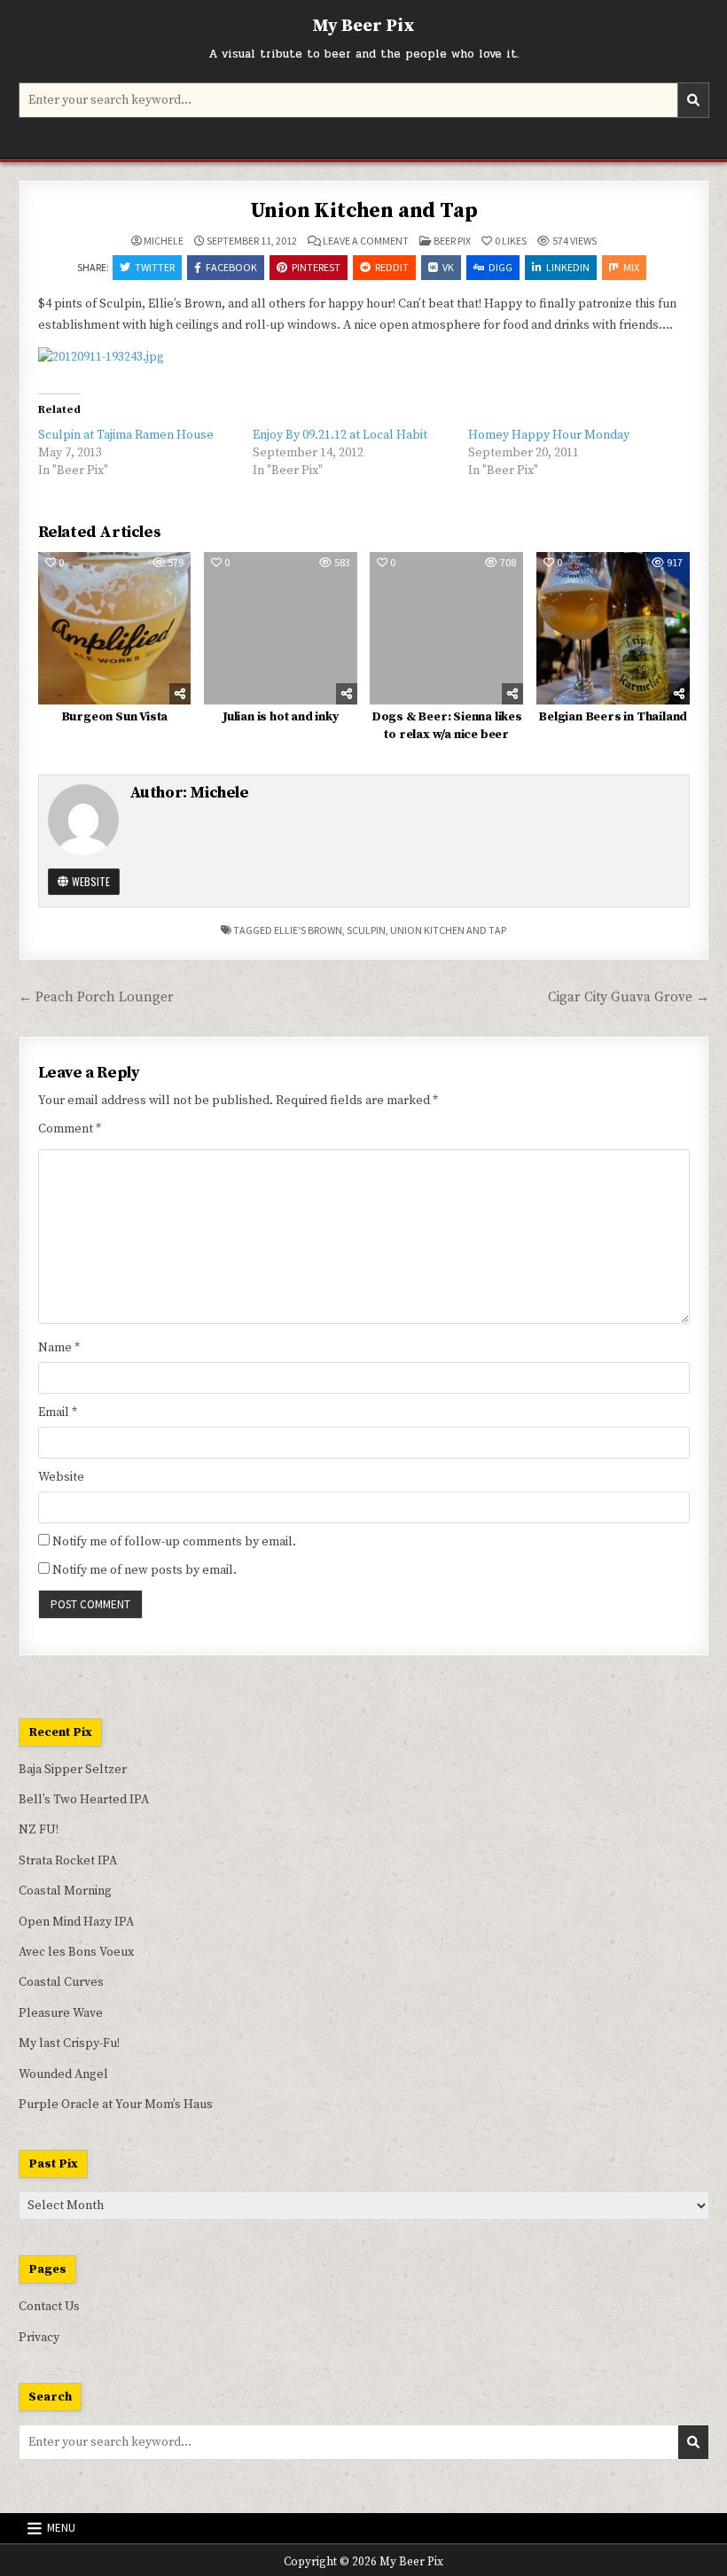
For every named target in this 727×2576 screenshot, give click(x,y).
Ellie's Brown (308, 930)
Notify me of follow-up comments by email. (174, 1542)
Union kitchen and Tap (448, 930)
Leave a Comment (366, 241)
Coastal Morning (65, 1891)
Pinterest (316, 267)
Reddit (392, 267)
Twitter (155, 267)
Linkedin (568, 267)
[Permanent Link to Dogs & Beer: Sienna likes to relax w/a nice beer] (446, 629)
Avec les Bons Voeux (76, 1952)
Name (59, 1348)
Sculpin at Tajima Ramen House (126, 435)
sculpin (366, 930)
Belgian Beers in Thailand (613, 717)
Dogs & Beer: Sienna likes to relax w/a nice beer (447, 726)
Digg (500, 267)
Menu (61, 2528)
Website (90, 881)
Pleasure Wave (61, 2013)
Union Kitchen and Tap (364, 211)
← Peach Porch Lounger (96, 997)
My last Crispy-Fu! (69, 2043)
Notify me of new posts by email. (145, 1570)
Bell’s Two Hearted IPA (84, 1800)
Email (58, 1413)
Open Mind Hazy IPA (76, 1922)
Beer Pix (452, 241)
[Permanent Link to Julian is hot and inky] (281, 629)
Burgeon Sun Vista (115, 717)
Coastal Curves (61, 1982)
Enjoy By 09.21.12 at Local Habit (340, 435)
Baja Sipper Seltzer (73, 1770)
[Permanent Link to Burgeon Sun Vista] (115, 629)
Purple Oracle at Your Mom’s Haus (116, 2105)
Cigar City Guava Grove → (629, 997)
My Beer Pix (363, 26)
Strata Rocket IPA (68, 1861)
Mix (631, 267)
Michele (164, 241)
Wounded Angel (63, 2074)
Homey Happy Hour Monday (549, 435)
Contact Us (49, 2307)
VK (448, 267)
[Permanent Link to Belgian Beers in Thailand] (613, 629)
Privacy (39, 2338)
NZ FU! (39, 1830)
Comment (70, 1129)
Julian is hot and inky (281, 717)
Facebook (231, 267)
